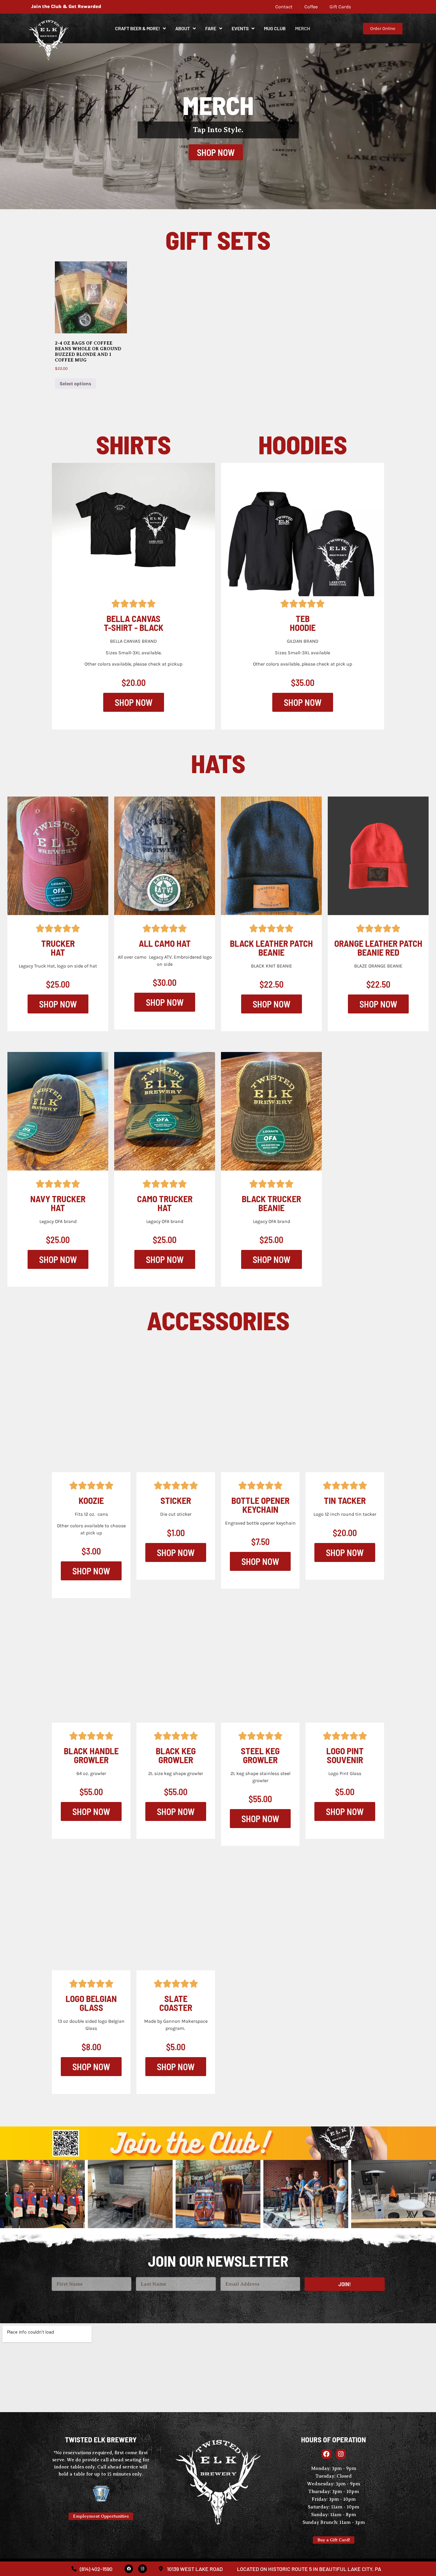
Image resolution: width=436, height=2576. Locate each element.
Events (240, 28)
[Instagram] (143, 2569)
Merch (303, 28)
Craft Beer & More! (137, 28)
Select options (75, 384)
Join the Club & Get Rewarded (66, 6)
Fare (211, 28)
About (183, 28)
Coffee (311, 7)
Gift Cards (340, 7)
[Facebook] (129, 2569)
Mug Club (275, 28)
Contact (284, 7)
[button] (6, 2194)
